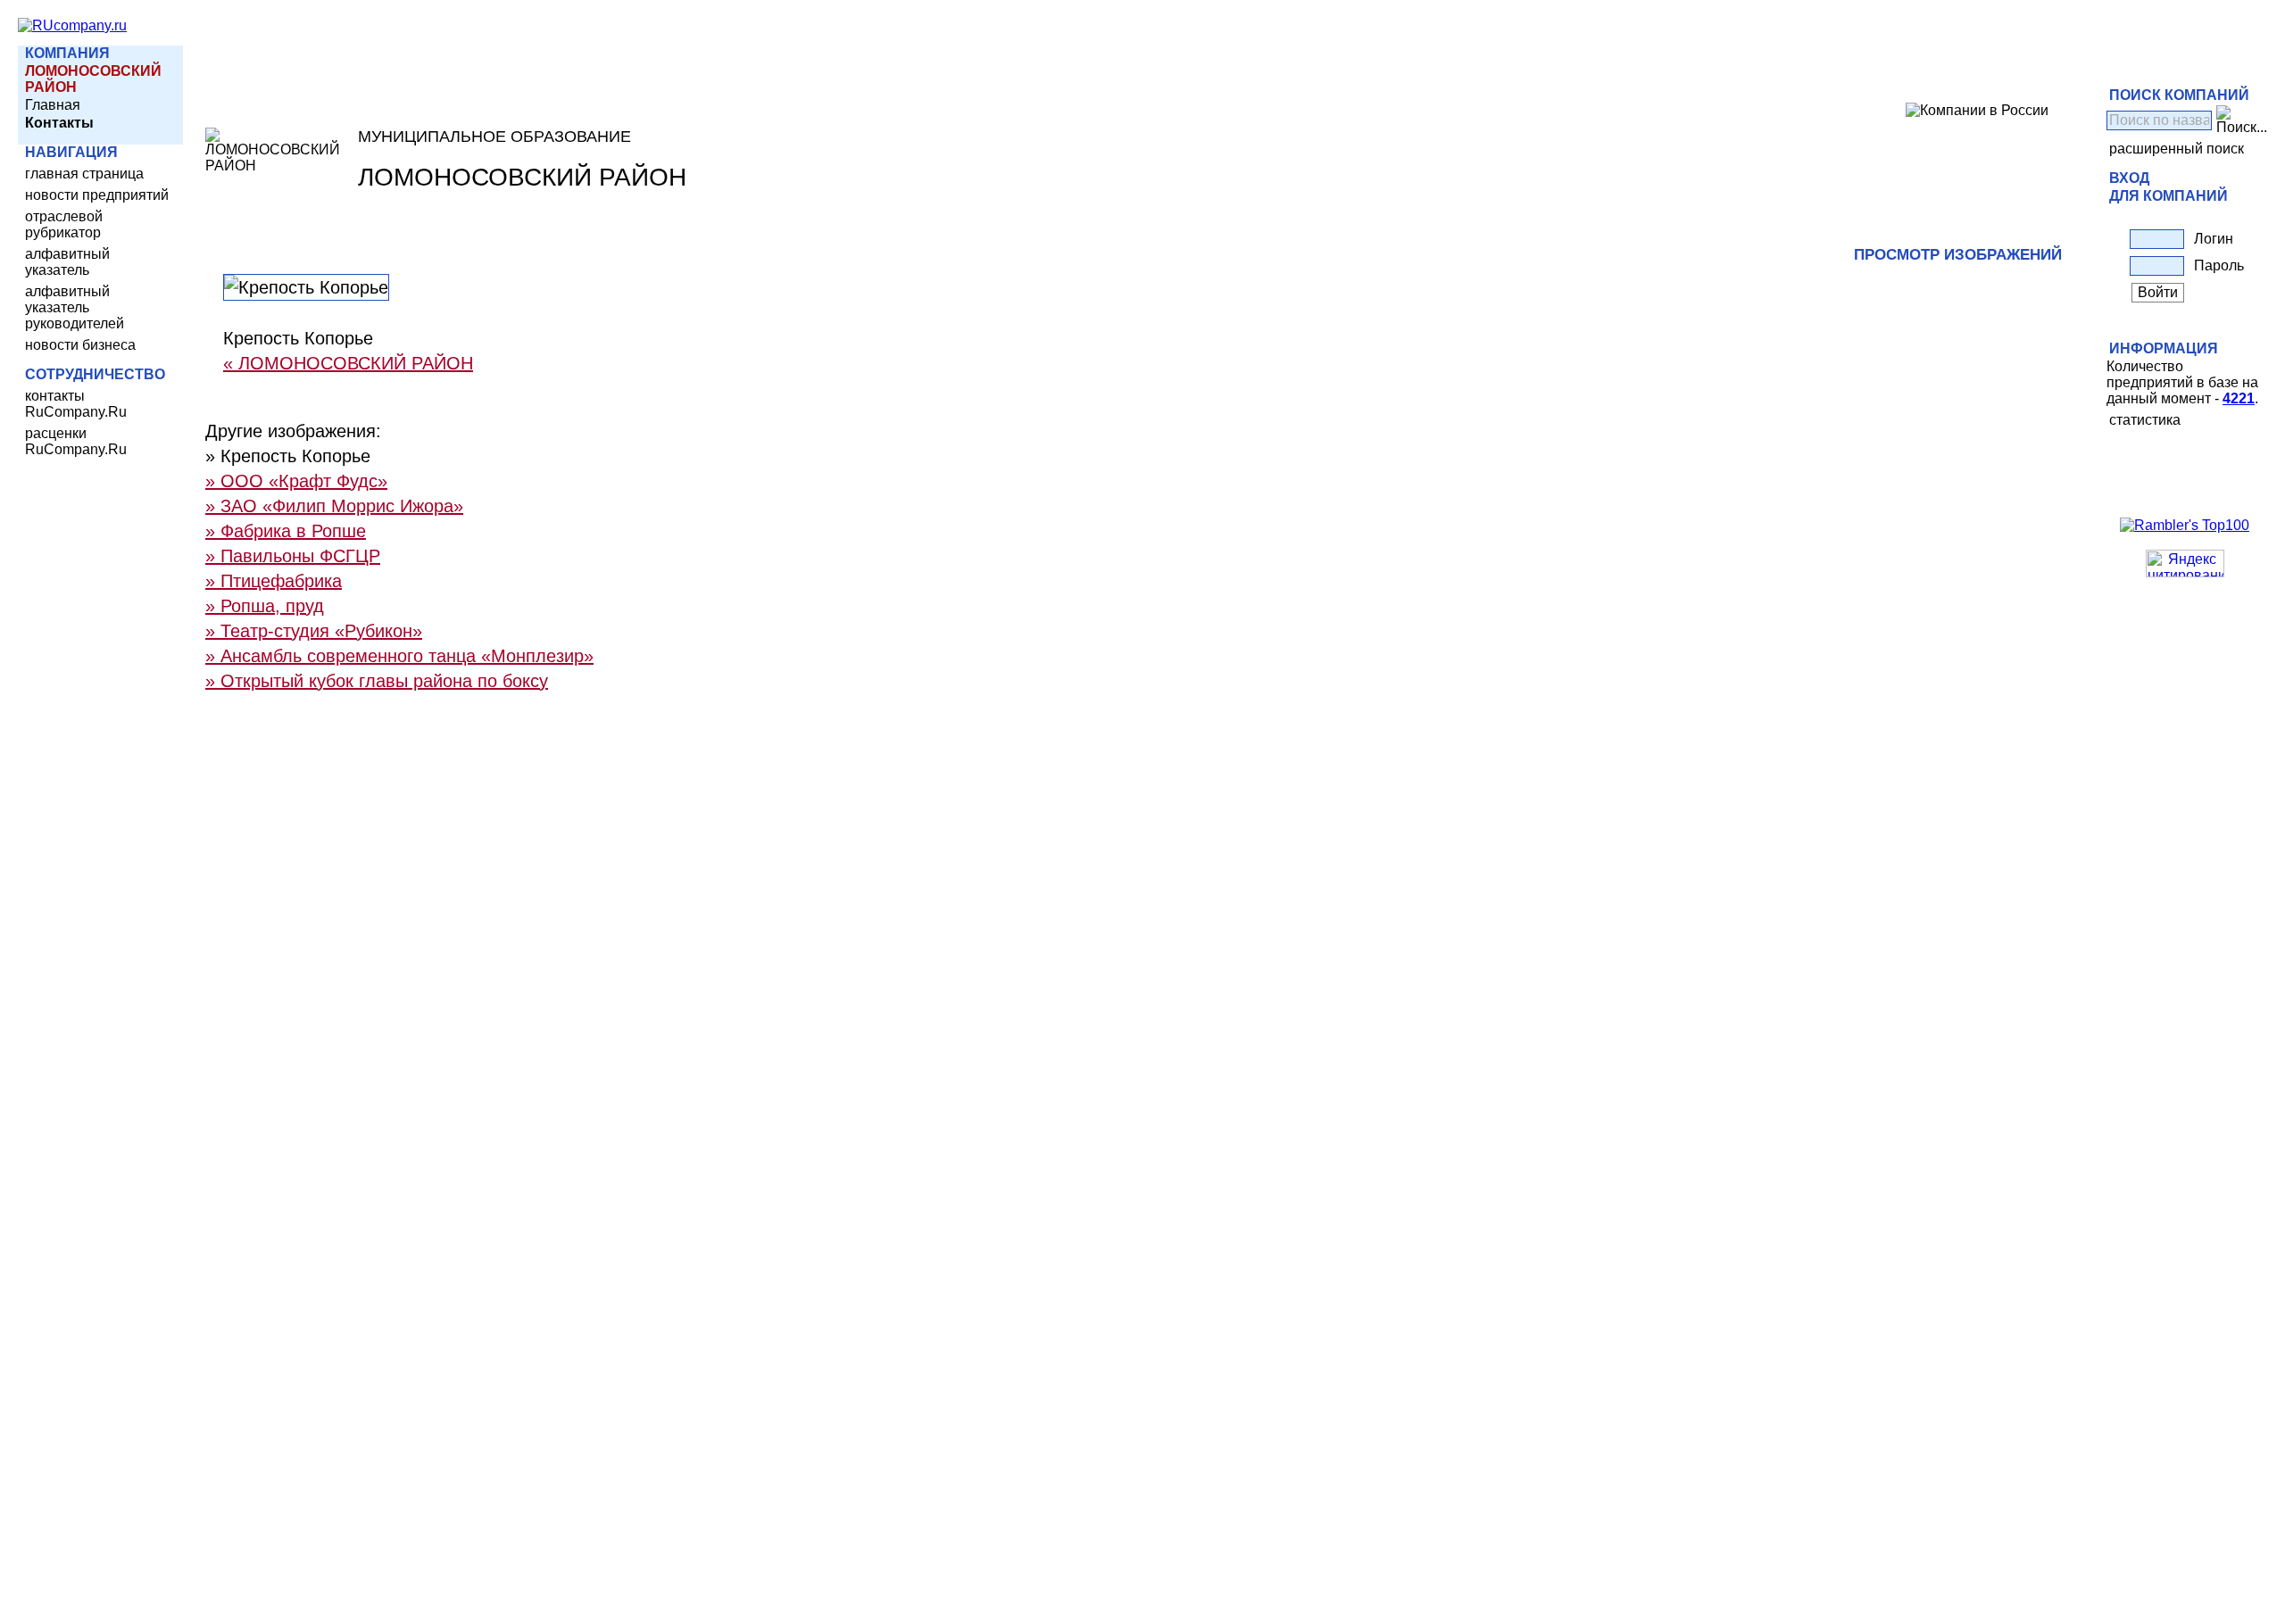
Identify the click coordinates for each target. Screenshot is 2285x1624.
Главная (53, 105)
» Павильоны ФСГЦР (293, 556)
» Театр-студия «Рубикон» (314, 631)
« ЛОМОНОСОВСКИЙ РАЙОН (348, 363)
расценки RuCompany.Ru (76, 441)
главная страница (84, 174)
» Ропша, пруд (265, 606)
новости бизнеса (80, 345)
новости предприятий (97, 195)
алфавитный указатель (67, 262)
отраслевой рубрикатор (64, 224)
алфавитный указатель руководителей (75, 307)
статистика (2145, 420)
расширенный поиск (2177, 149)
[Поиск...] (2242, 120)
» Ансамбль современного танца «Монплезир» (399, 656)
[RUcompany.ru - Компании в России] (72, 25)
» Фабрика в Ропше (286, 531)
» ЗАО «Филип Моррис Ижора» (334, 506)
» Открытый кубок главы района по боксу (377, 681)
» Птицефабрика (274, 581)
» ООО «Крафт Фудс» (296, 481)
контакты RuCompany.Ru (76, 404)
